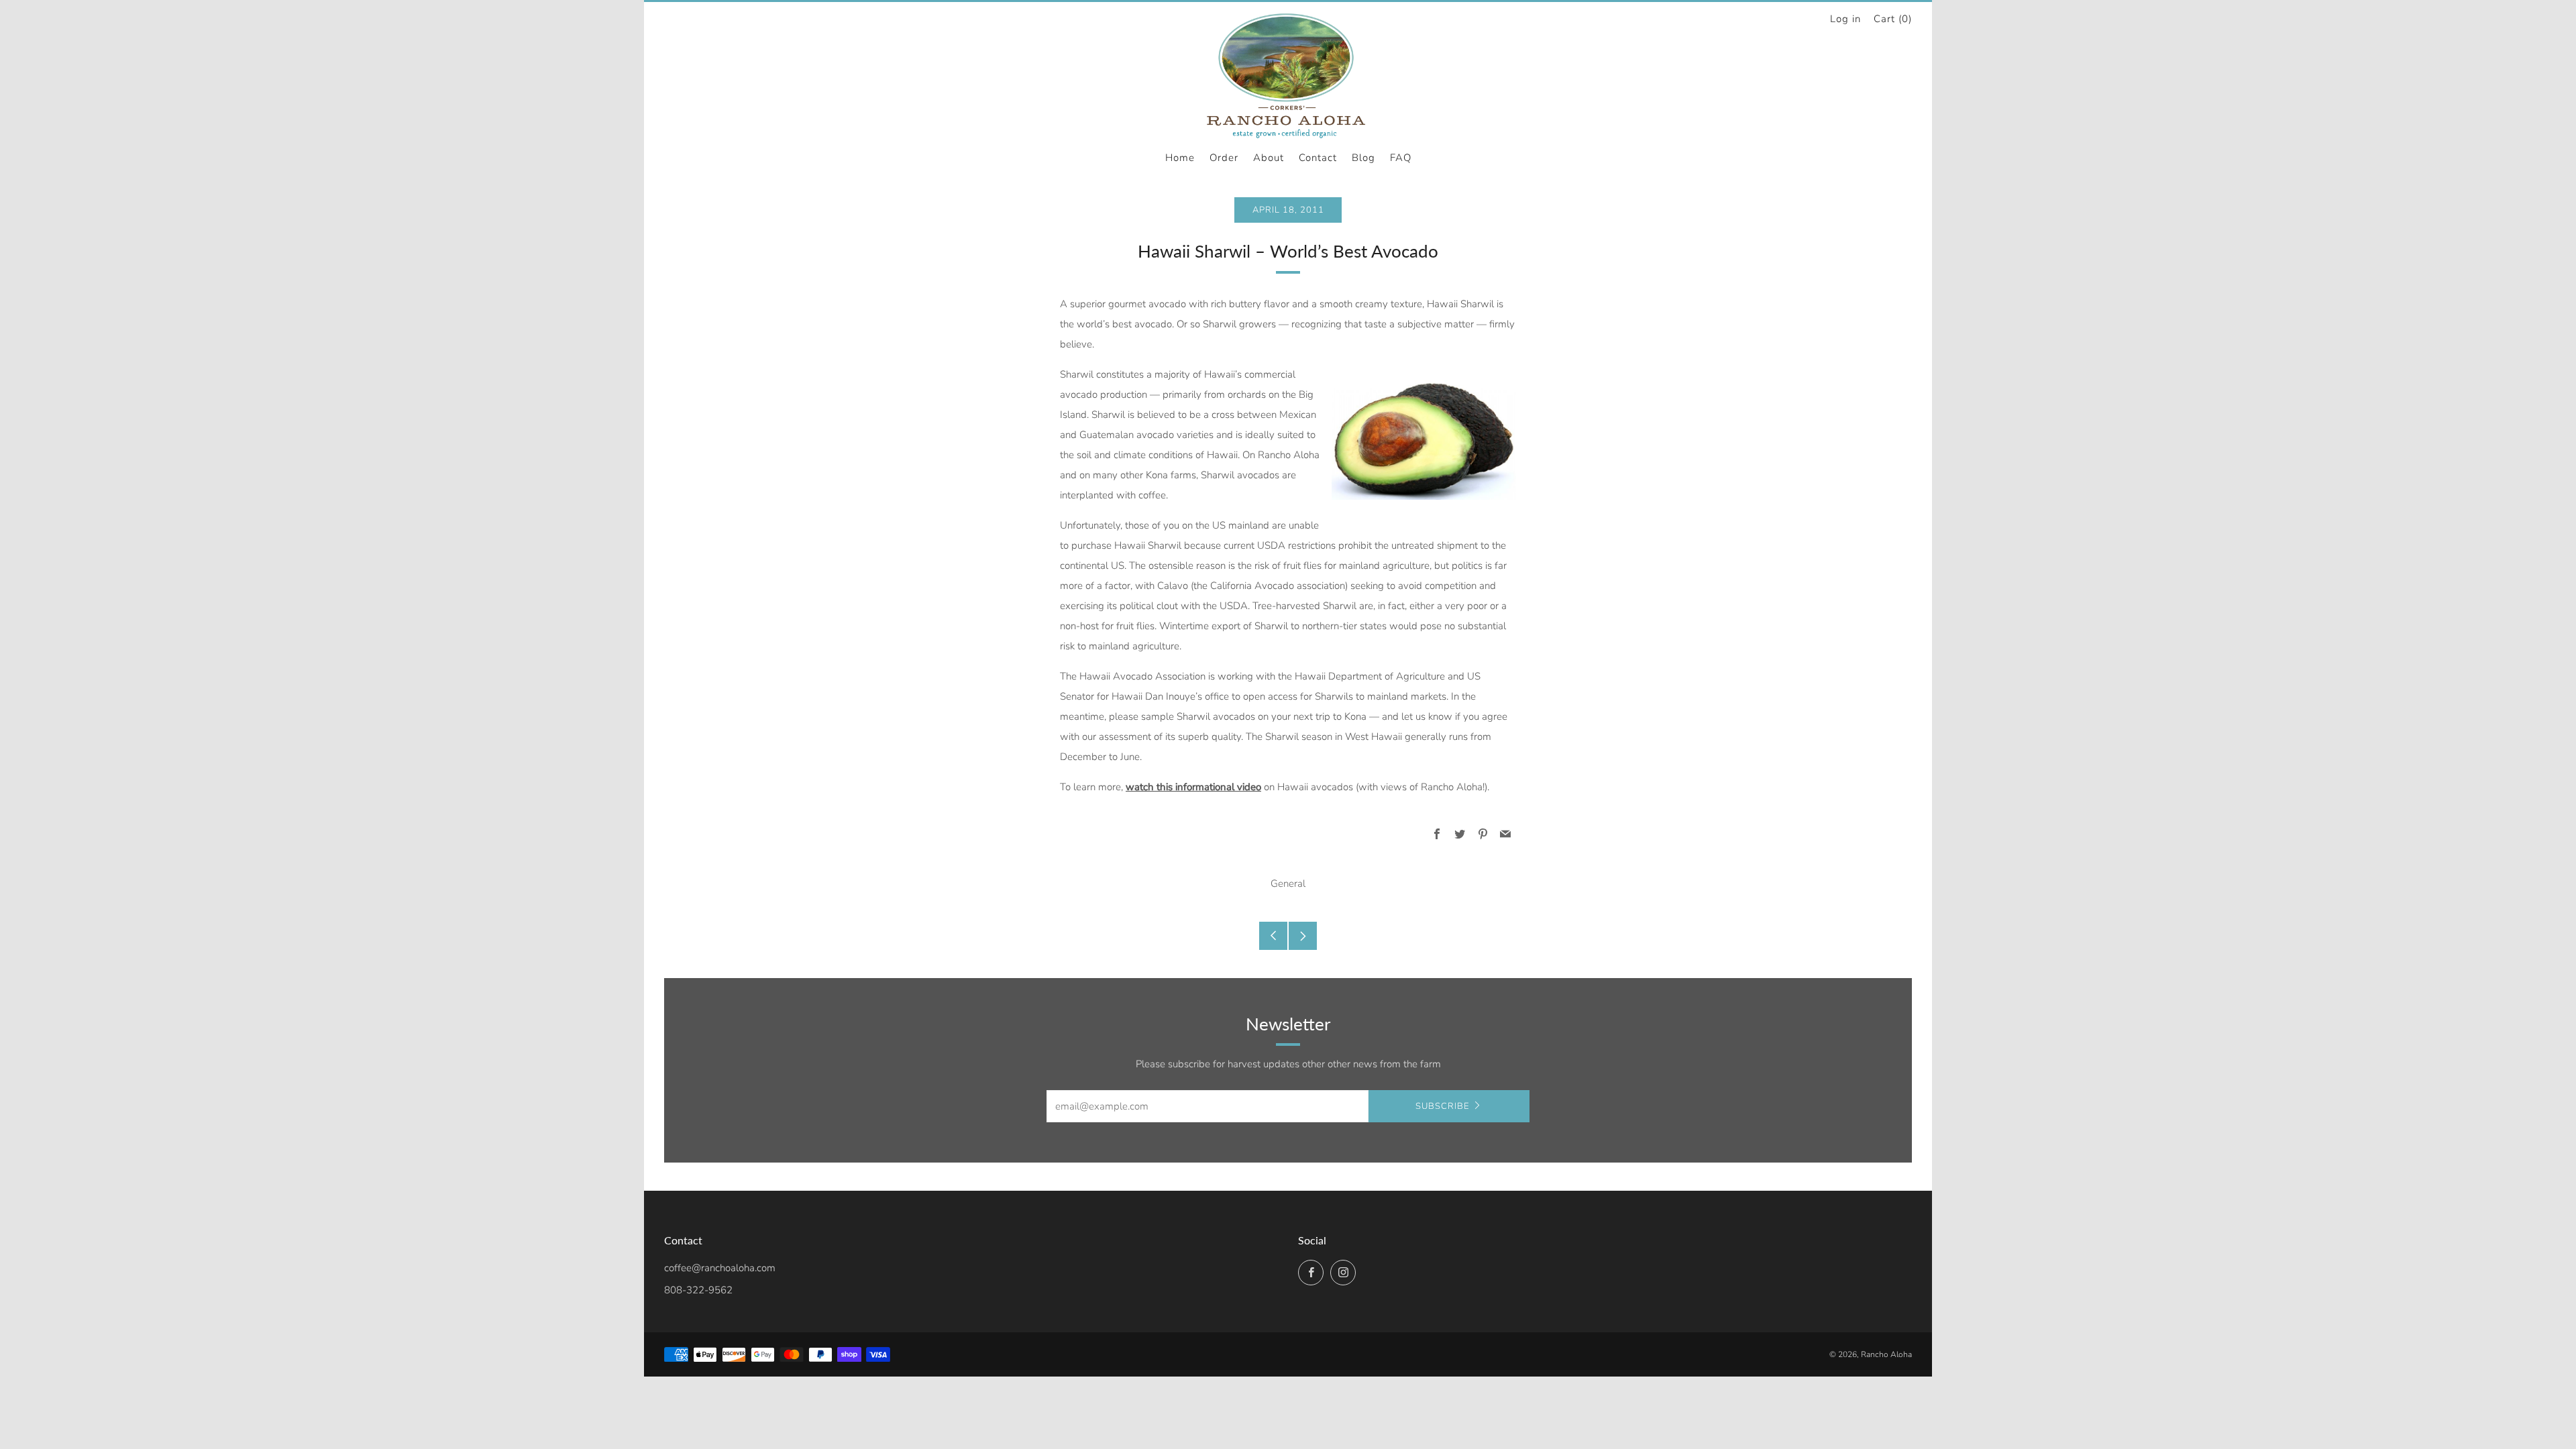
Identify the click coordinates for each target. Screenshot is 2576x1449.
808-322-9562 (698, 1290)
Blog (1363, 158)
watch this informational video (1193, 787)
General (1288, 883)
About (1269, 158)
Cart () (1893, 19)
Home (1180, 158)
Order (1224, 158)
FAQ (1401, 158)
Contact (1318, 158)
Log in (1845, 19)
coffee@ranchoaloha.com (720, 1268)
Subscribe (1442, 1106)
